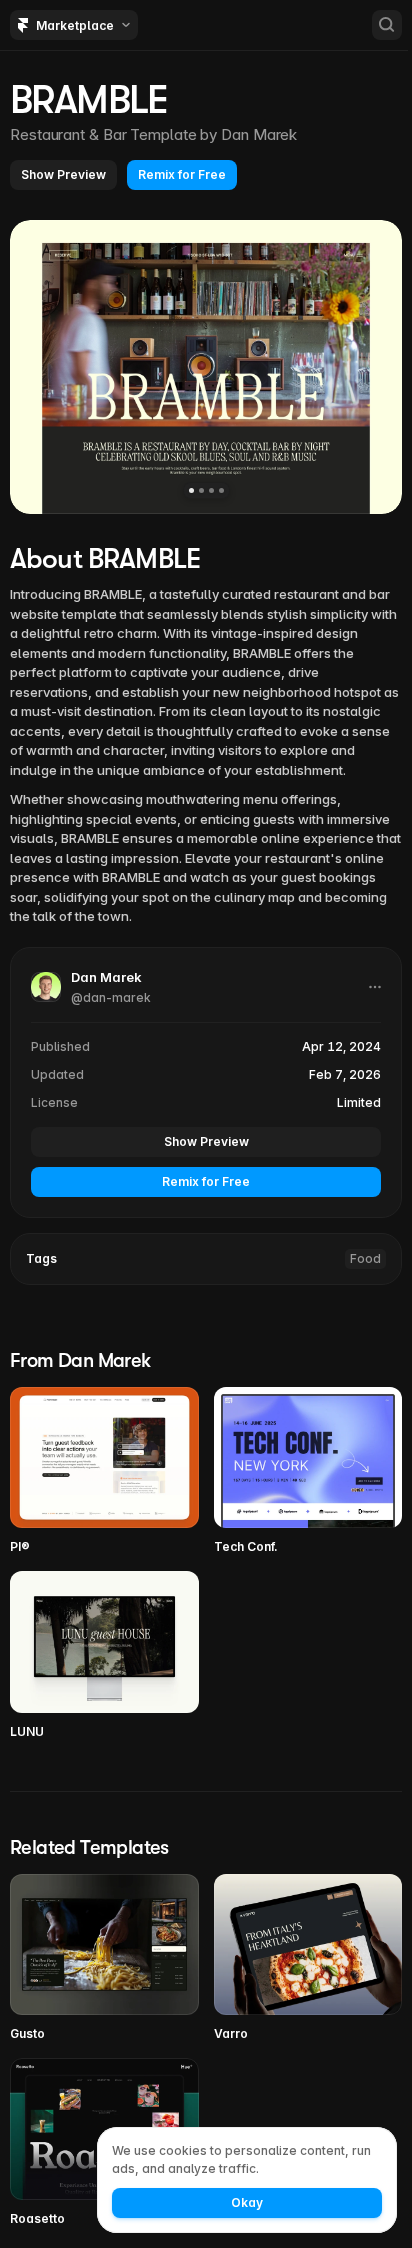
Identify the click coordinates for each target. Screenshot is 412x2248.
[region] (206, 367)
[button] (63, 175)
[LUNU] (104, 1655)
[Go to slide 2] (201, 490)
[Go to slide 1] (191, 490)
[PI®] (104, 1471)
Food (365, 1258)
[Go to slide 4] (221, 490)
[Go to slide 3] (211, 490)
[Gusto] (104, 1958)
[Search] (387, 25)
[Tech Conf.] (308, 1471)
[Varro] (308, 1958)
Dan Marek (259, 134)
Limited (359, 1102)
